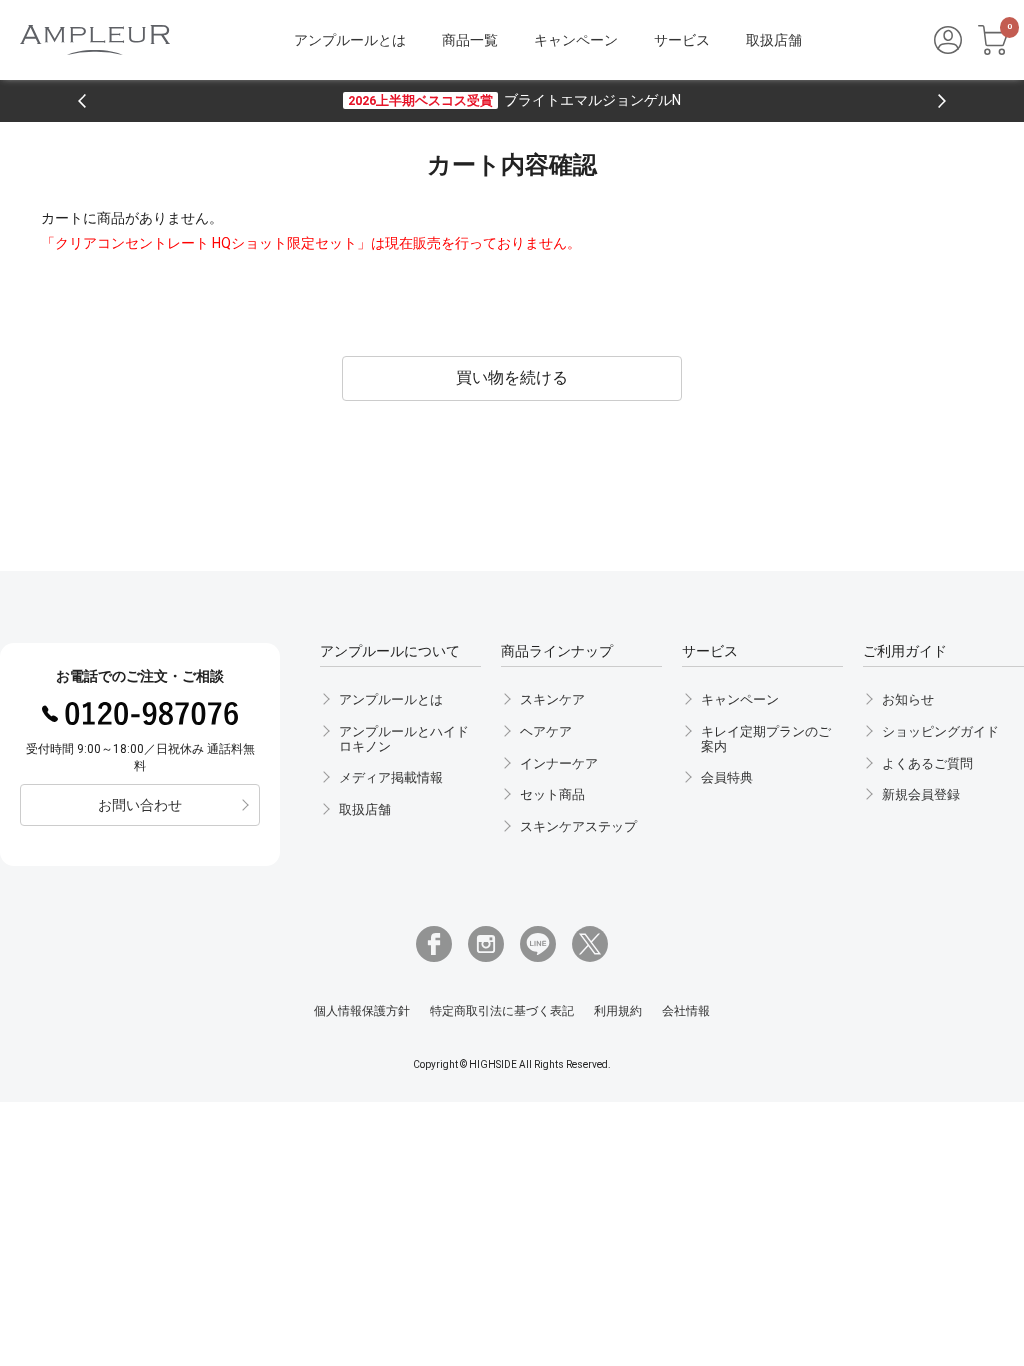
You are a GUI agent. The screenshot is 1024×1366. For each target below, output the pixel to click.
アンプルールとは (350, 40)
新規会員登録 (921, 794)
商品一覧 (470, 40)
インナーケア (559, 763)
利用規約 (618, 1011)
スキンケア (552, 699)
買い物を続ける (512, 377)
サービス (682, 40)
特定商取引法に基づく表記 (502, 1011)
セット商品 (552, 794)
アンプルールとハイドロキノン (404, 739)
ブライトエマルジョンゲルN (514, 100)
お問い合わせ (140, 805)
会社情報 (686, 1011)
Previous (82, 101)
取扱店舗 (774, 40)
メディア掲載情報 (391, 777)
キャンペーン (576, 40)
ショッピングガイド (940, 731)
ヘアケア (546, 731)
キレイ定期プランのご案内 (766, 739)
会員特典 (727, 777)
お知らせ (908, 699)
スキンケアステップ (578, 826)
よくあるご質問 (927, 763)
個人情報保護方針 (362, 1011)
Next (942, 101)
